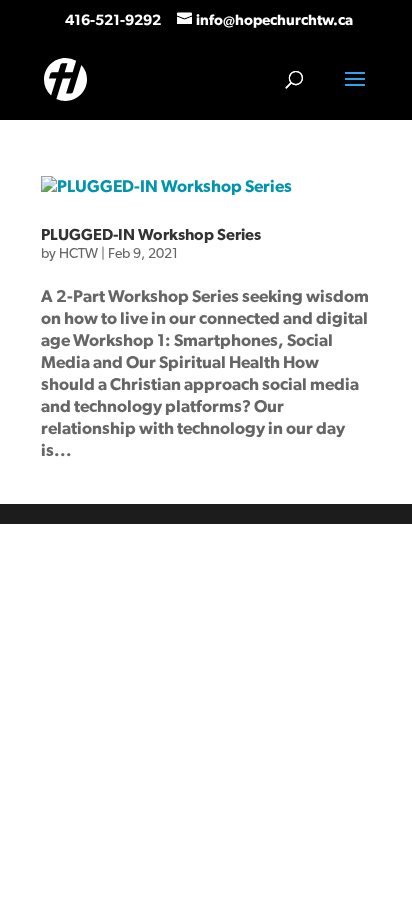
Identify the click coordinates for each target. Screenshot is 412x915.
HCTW (78, 254)
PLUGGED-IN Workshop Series (151, 235)
